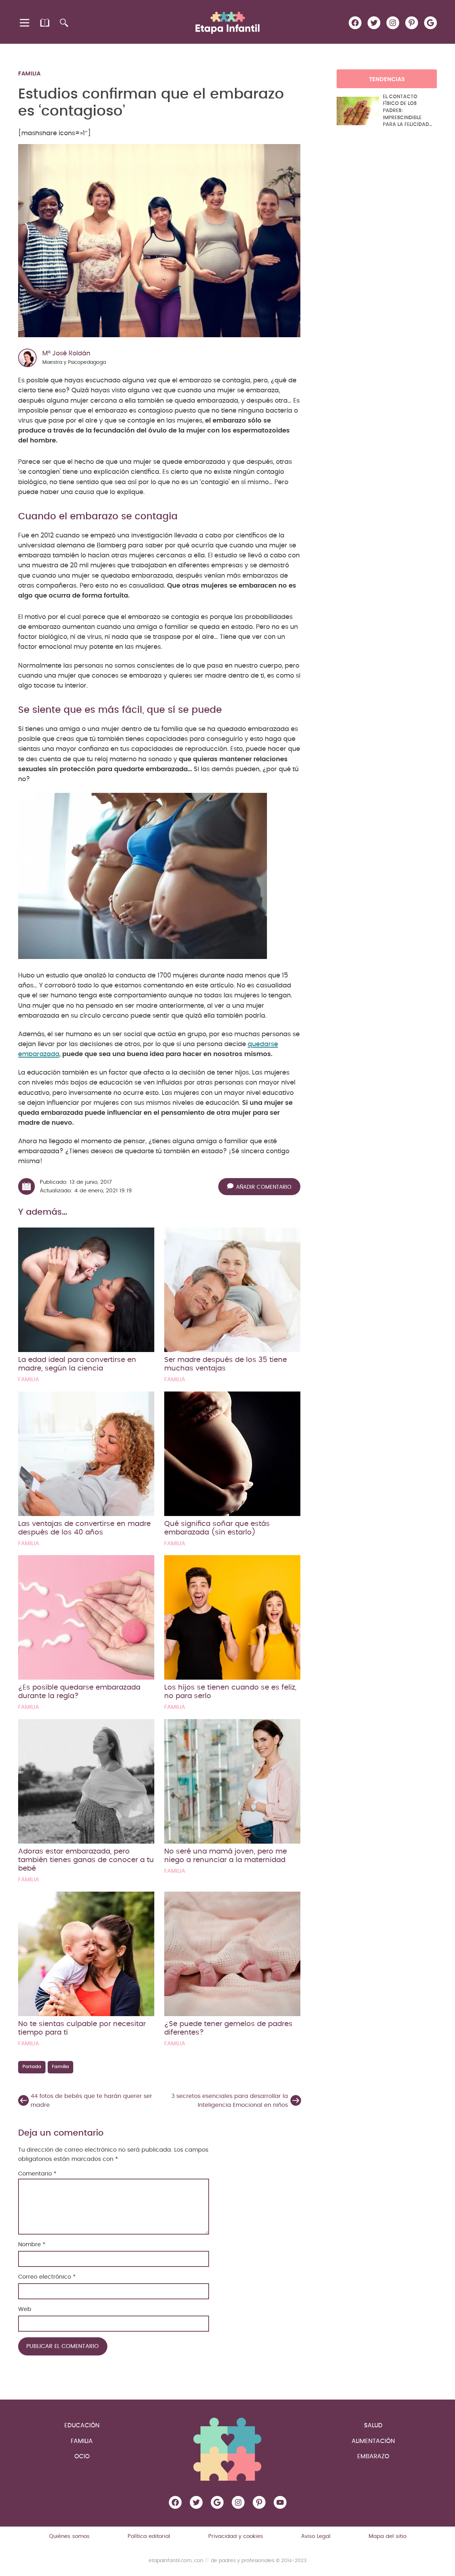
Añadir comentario (264, 1187)
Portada (32, 2067)
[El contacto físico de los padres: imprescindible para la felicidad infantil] (358, 111)
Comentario (37, 2174)
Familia (29, 74)
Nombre (32, 2244)
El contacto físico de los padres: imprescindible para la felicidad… (408, 111)
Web (25, 2309)
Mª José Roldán (66, 354)
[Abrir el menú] (25, 23)
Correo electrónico (47, 2277)
